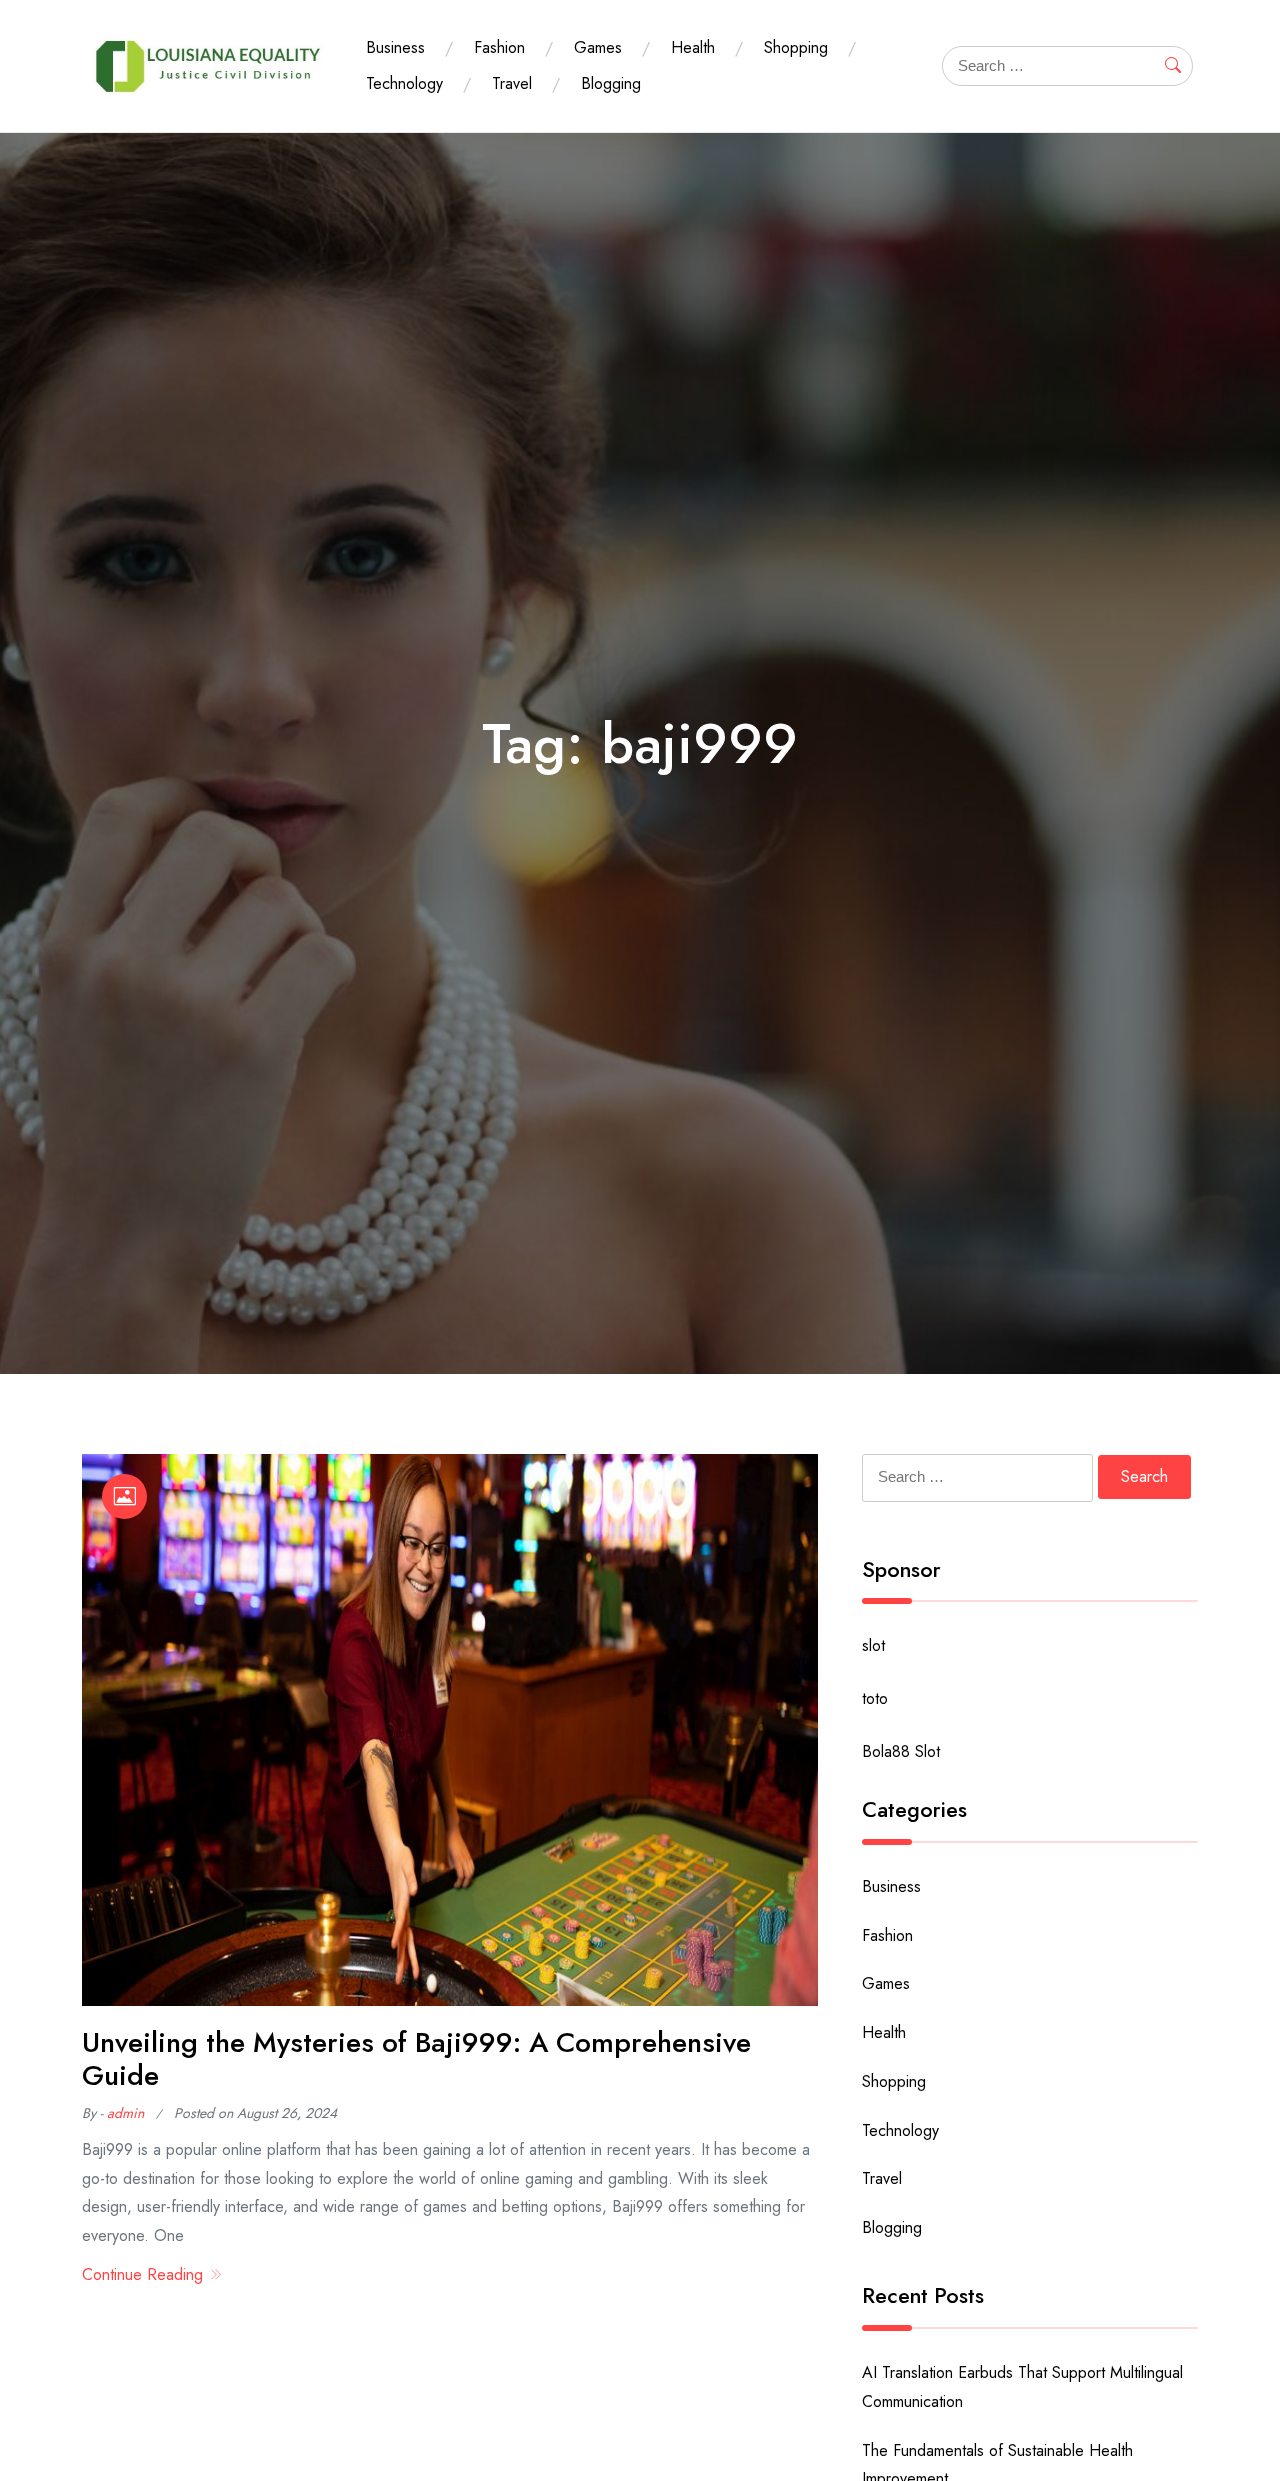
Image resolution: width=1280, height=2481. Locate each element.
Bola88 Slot (901, 1751)
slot (873, 1645)
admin (125, 2113)
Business (395, 47)
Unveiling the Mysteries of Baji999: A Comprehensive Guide (416, 2059)
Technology (404, 83)
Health (693, 47)
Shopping (796, 47)
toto (875, 1698)
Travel (512, 83)
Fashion (499, 47)
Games (598, 47)
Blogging (611, 83)
